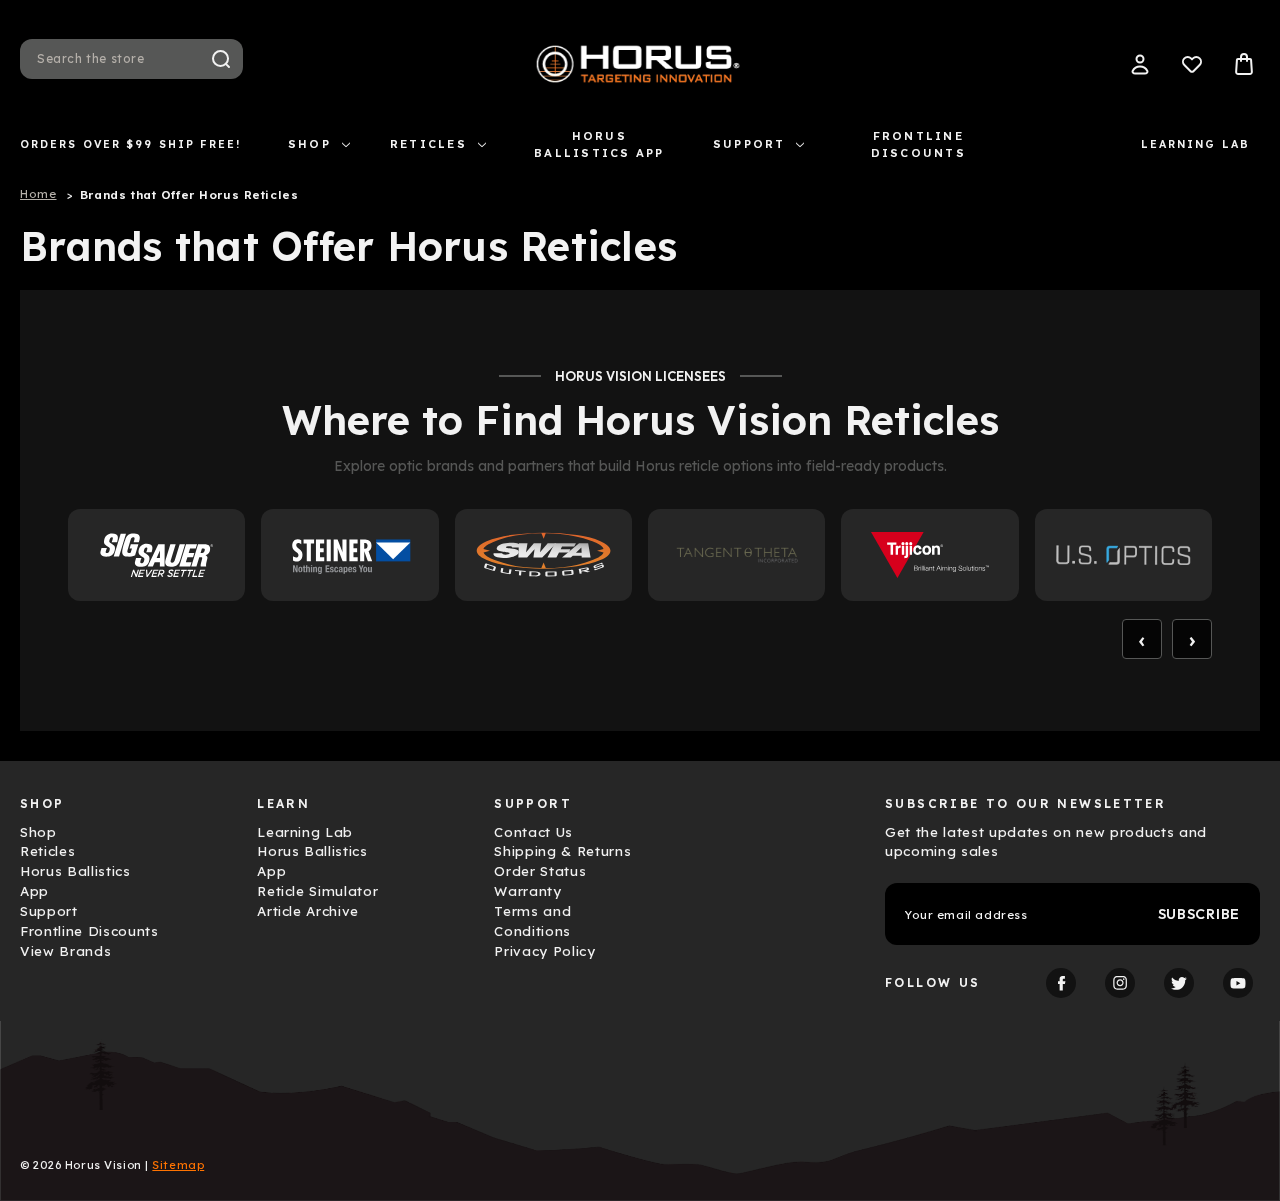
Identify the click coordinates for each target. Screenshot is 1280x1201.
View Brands (65, 951)
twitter (1179, 983)
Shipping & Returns (562, 851)
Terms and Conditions (532, 921)
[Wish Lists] (1192, 64)
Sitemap (178, 1165)
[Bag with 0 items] (1244, 64)
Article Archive (308, 911)
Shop (309, 144)
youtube (1238, 983)
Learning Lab (1195, 144)
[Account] (1140, 64)
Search (221, 59)
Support (749, 144)
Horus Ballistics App (599, 144)
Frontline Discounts (918, 144)
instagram (1120, 983)
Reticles (428, 144)
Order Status (540, 871)
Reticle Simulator (317, 891)
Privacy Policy (544, 951)
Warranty (527, 891)
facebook (1061, 983)
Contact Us (533, 832)
